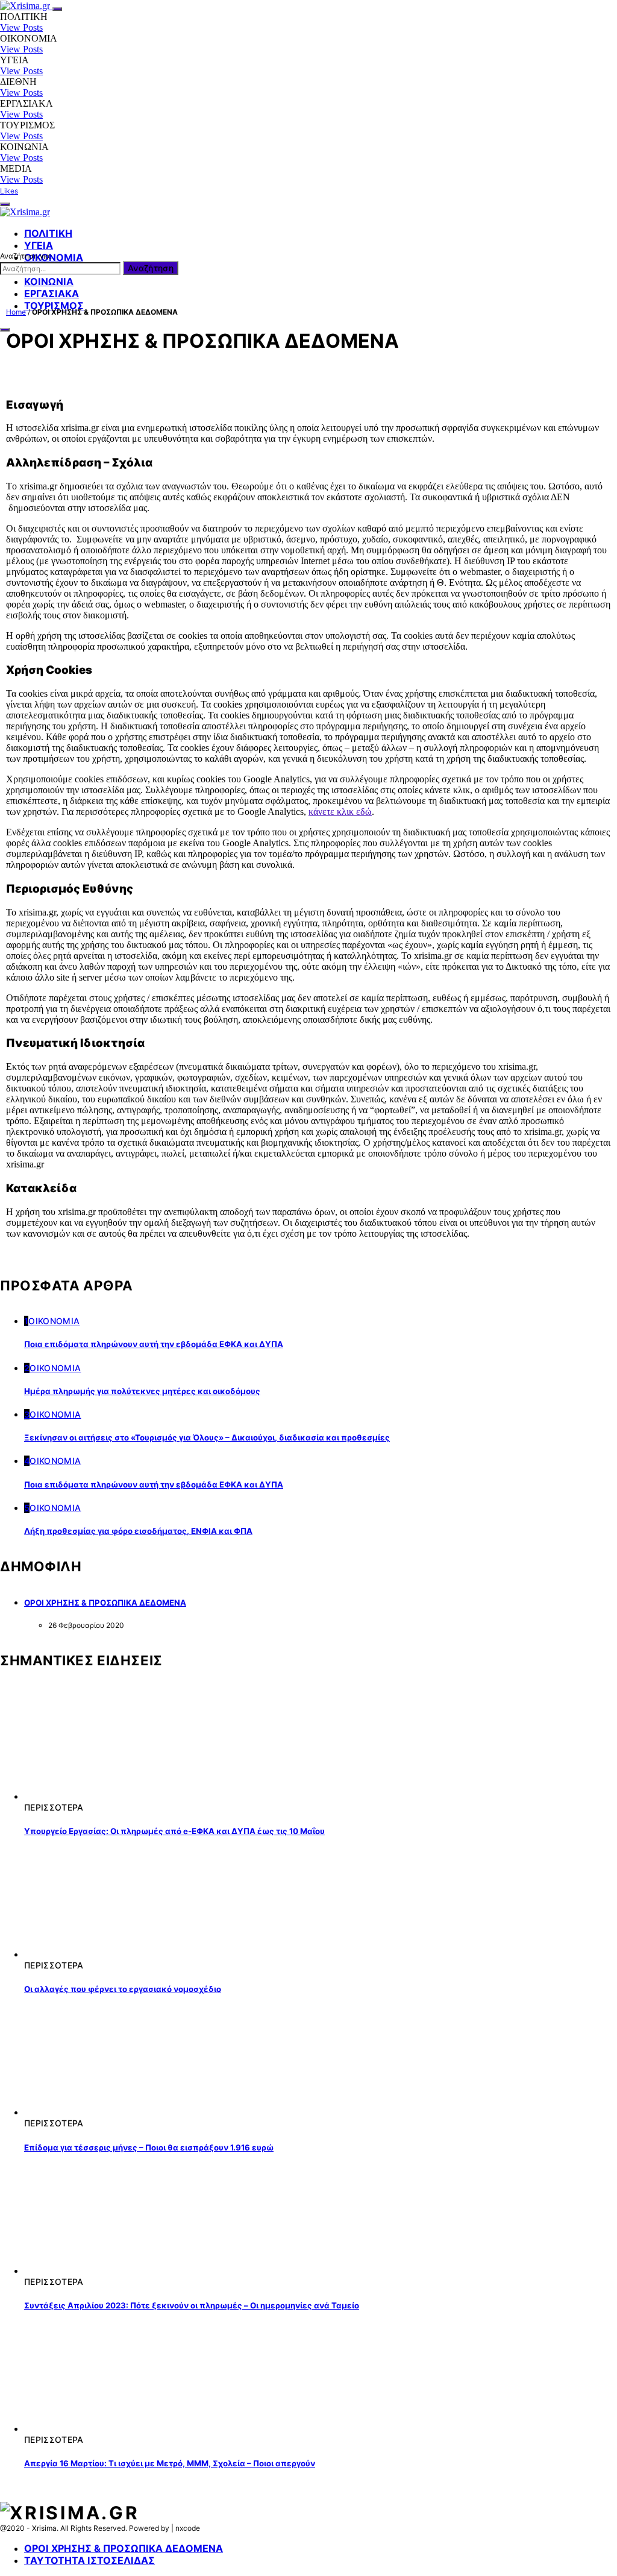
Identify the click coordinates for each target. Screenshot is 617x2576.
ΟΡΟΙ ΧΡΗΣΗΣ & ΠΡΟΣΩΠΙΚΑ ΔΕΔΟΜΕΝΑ (105, 1603)
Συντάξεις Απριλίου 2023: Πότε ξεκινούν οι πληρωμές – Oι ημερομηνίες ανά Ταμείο (192, 2305)
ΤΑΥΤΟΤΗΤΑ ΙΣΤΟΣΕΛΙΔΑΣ (89, 2560)
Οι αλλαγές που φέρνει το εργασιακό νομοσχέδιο (123, 1989)
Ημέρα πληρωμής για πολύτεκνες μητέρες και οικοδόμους (142, 1391)
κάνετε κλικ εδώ (340, 812)
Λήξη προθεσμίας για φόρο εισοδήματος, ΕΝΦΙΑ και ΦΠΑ (138, 1531)
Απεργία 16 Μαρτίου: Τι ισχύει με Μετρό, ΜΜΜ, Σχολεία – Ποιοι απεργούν (170, 2463)
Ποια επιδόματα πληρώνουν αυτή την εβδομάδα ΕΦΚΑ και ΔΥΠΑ (154, 1344)
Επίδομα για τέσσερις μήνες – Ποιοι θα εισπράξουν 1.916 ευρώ (149, 2147)
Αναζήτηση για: (26, 256)
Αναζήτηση (151, 268)
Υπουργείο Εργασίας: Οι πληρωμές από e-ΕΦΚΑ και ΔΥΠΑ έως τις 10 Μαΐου (174, 1831)
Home (16, 312)
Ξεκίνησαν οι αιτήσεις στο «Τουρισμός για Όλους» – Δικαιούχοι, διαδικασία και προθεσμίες (207, 1437)
